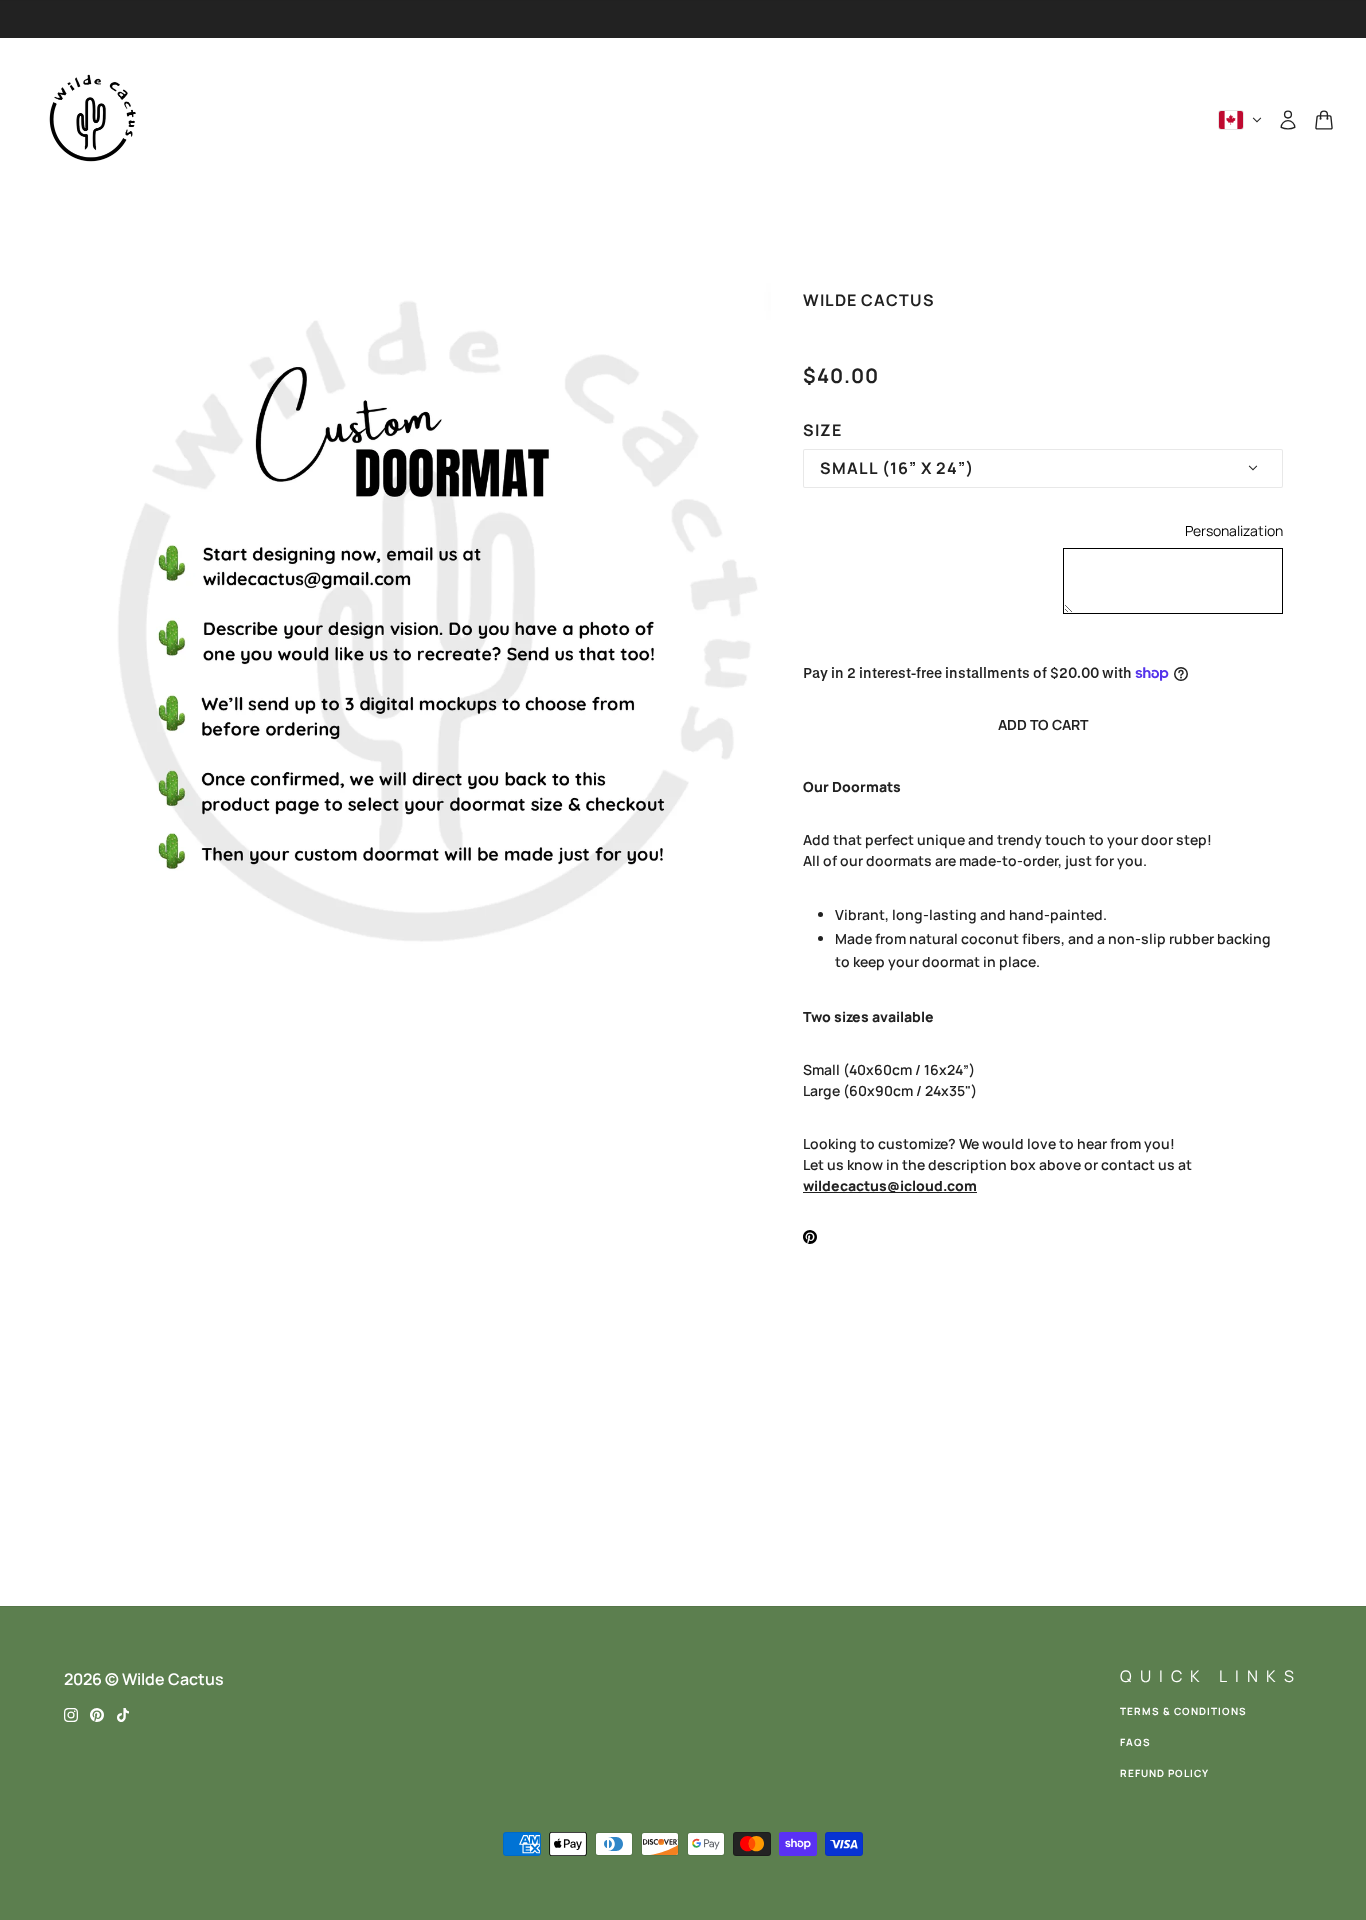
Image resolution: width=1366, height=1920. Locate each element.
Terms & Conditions (1183, 1711)
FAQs (1135, 1742)
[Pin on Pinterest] (810, 1235)
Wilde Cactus (869, 300)
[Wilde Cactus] (91, 120)
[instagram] (71, 1713)
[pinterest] (97, 1713)
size (822, 430)
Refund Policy (1164, 1773)
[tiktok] (123, 1713)
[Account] (1288, 120)
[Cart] (1324, 120)
